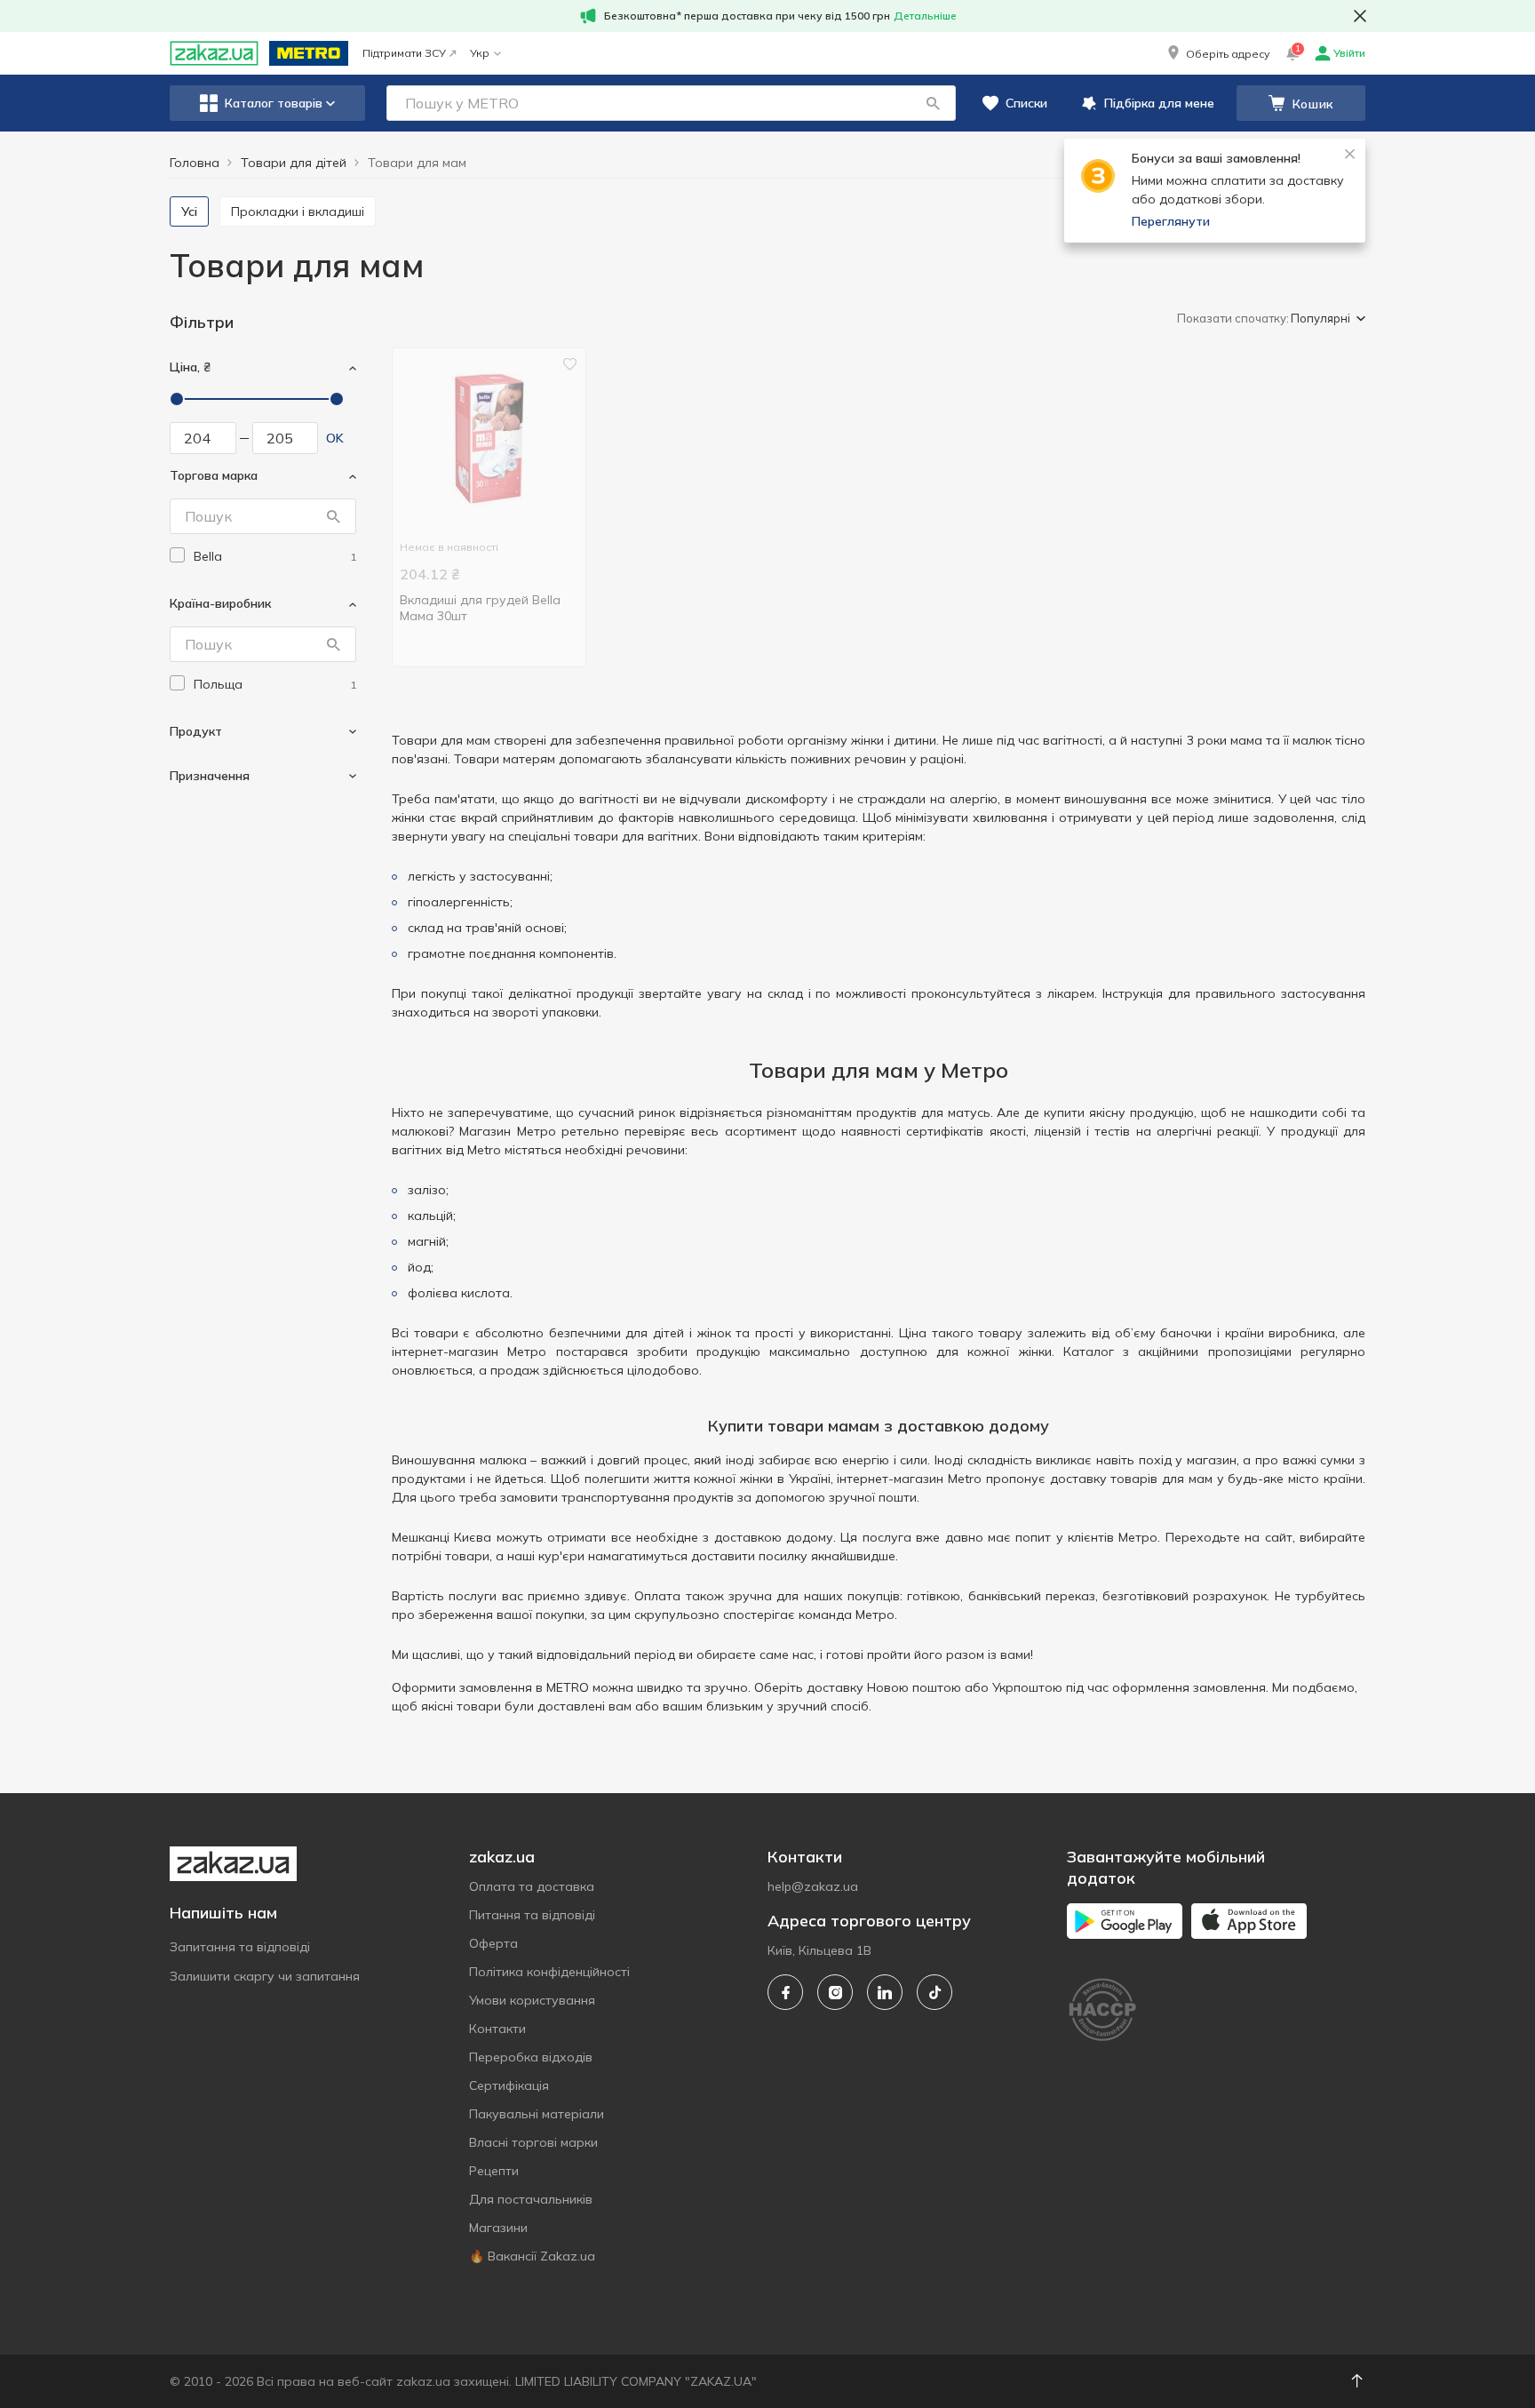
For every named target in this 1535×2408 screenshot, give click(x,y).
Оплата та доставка (532, 1886)
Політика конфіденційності (549, 1972)
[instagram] (835, 1992)
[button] (1217, 53)
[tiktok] (935, 1992)
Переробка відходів (531, 2057)
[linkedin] (885, 1992)
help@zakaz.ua (813, 1886)
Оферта (493, 1943)
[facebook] (785, 1992)
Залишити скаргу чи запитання (265, 1976)
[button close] (1360, 16)
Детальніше (925, 16)
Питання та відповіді (532, 1915)
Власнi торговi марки (533, 2142)
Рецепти (494, 2171)
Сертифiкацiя (509, 2085)
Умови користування (532, 2000)
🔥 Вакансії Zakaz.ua (532, 2256)
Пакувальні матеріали (537, 2114)
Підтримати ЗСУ (404, 53)
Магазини (498, 2228)
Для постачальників (531, 2199)
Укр (480, 53)
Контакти (497, 2029)
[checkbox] (177, 555)
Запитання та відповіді (240, 1947)
